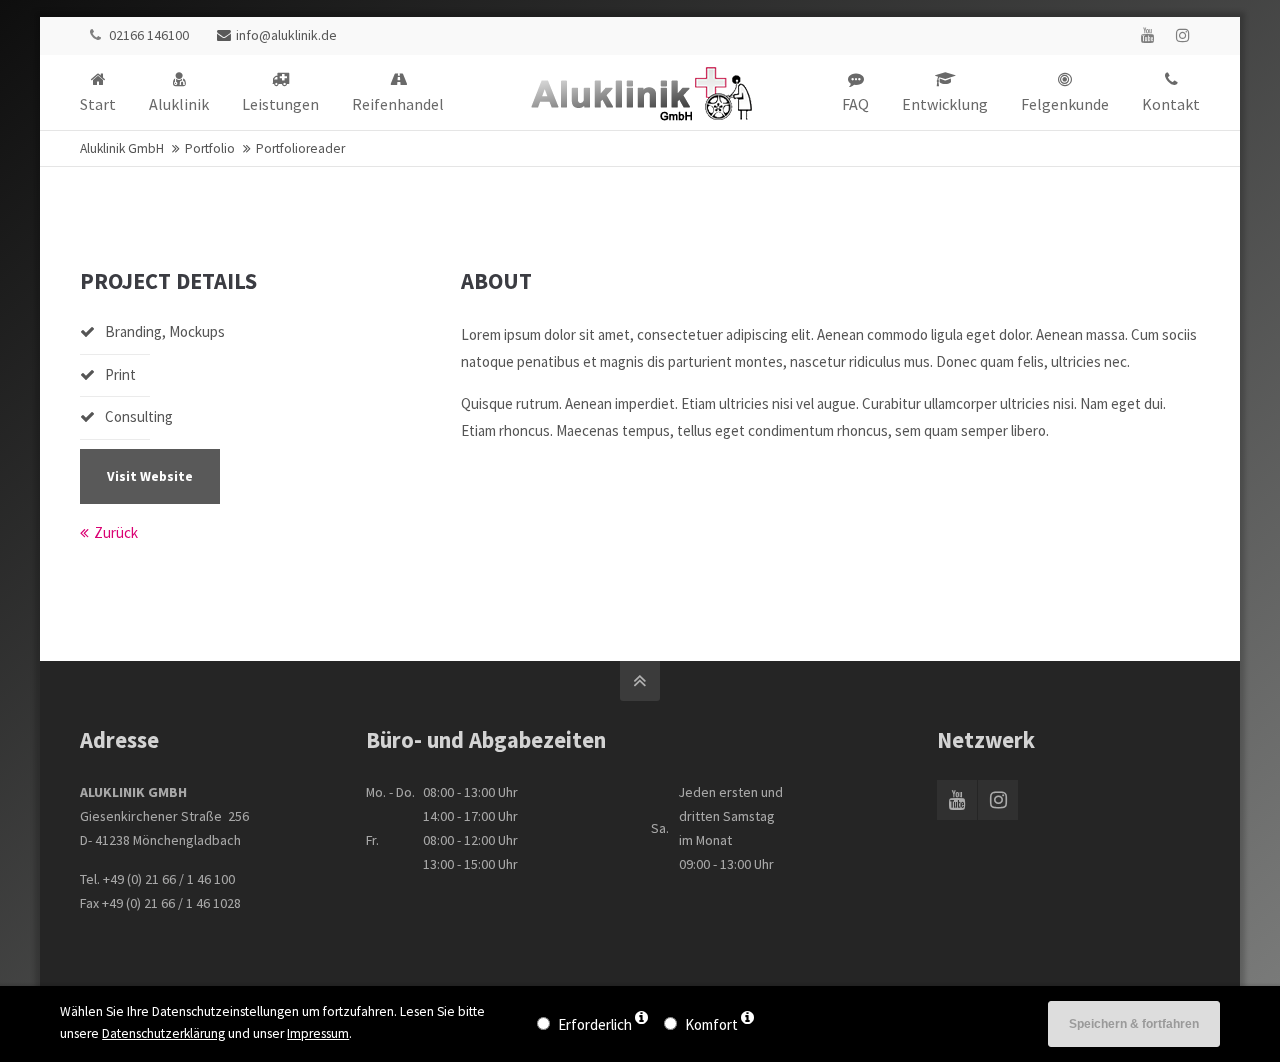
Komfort (711, 1024)
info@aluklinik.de (286, 35)
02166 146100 (149, 35)
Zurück (116, 532)
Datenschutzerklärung (163, 1033)
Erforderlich (595, 1024)
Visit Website (150, 476)
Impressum (318, 1033)
